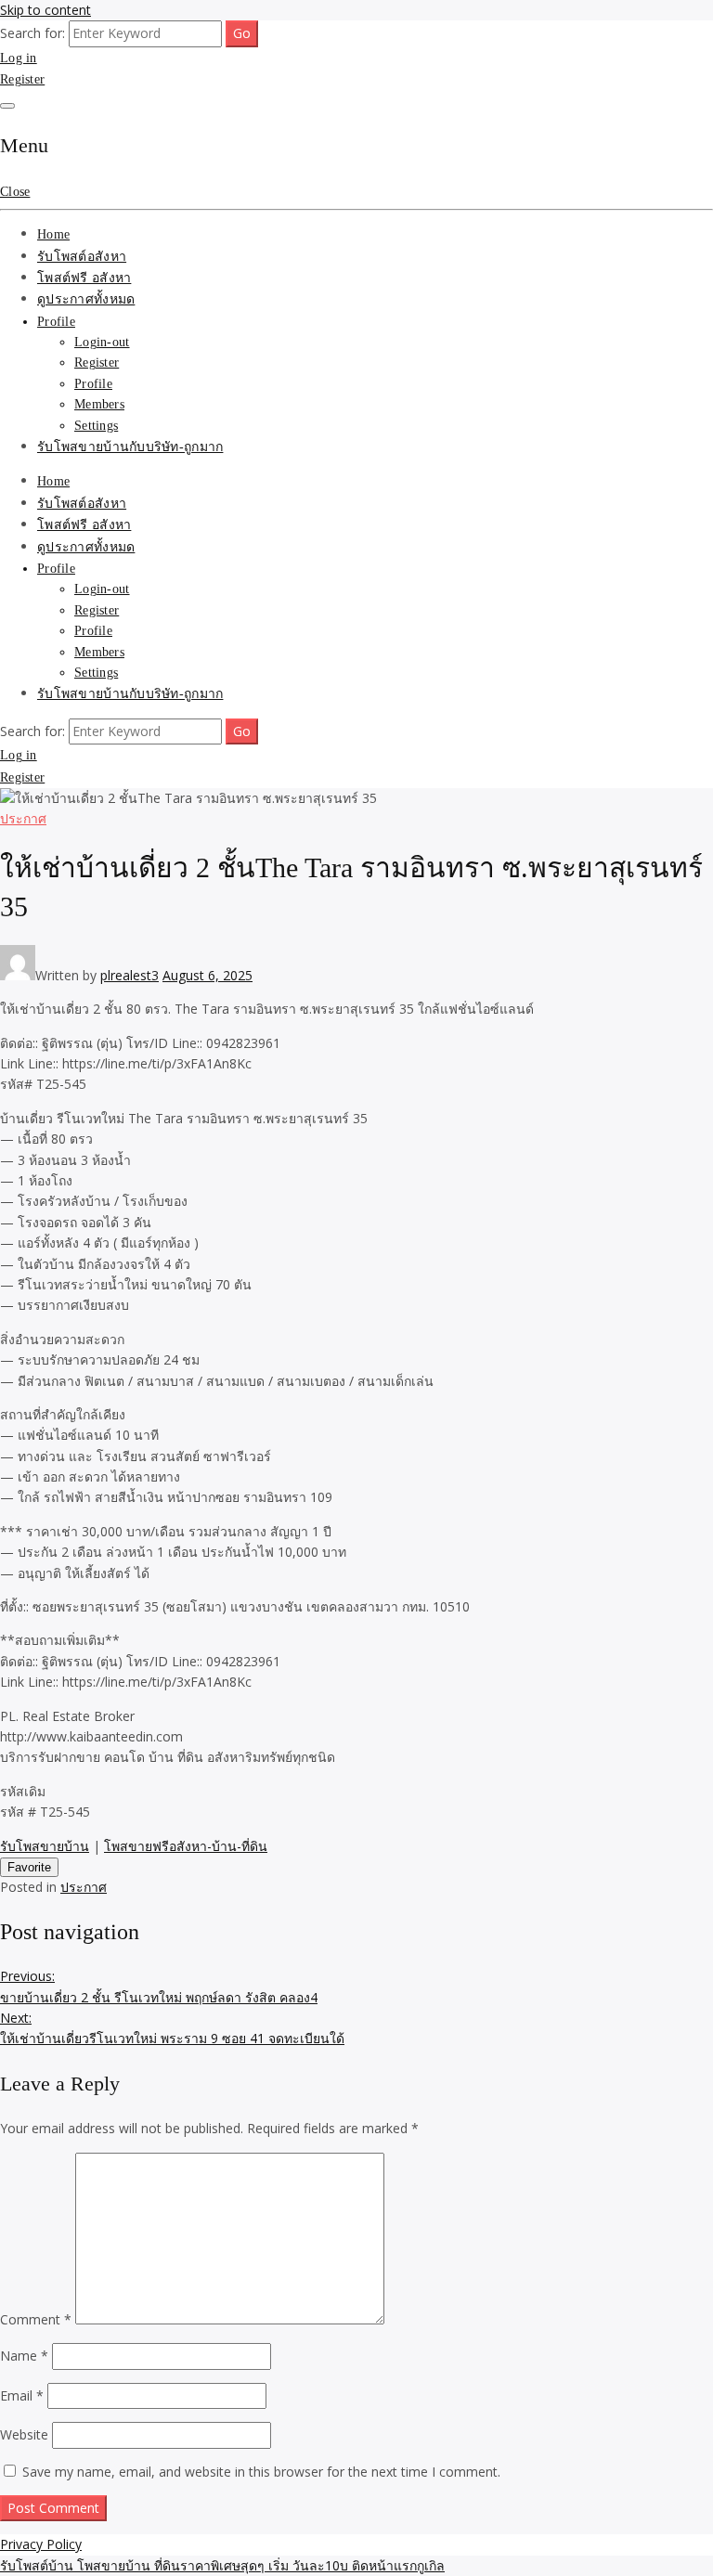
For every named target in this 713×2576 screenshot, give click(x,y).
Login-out (102, 342)
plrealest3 (130, 975)
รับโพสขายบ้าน (45, 1846)
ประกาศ (23, 818)
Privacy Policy (41, 2544)
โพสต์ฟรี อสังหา (84, 278)
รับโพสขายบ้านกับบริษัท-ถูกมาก (130, 447)
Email (22, 2395)
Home (53, 234)
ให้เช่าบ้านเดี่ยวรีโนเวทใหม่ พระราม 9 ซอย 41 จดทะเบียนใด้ (172, 2028)
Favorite (29, 1867)
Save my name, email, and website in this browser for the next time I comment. (261, 2472)
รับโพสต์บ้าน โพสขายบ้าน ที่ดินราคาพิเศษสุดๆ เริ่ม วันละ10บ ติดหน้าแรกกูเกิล (222, 2565)
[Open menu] (7, 106)
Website (24, 2434)
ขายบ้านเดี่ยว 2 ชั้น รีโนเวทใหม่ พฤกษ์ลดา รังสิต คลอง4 (159, 1986)
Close (15, 192)
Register (22, 79)
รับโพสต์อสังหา (82, 257)
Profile (56, 322)
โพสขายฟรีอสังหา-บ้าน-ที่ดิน (186, 1846)
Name (24, 2356)
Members (99, 404)
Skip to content (45, 10)
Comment (36, 2319)
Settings (96, 426)
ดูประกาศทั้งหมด (86, 299)
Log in (19, 58)
